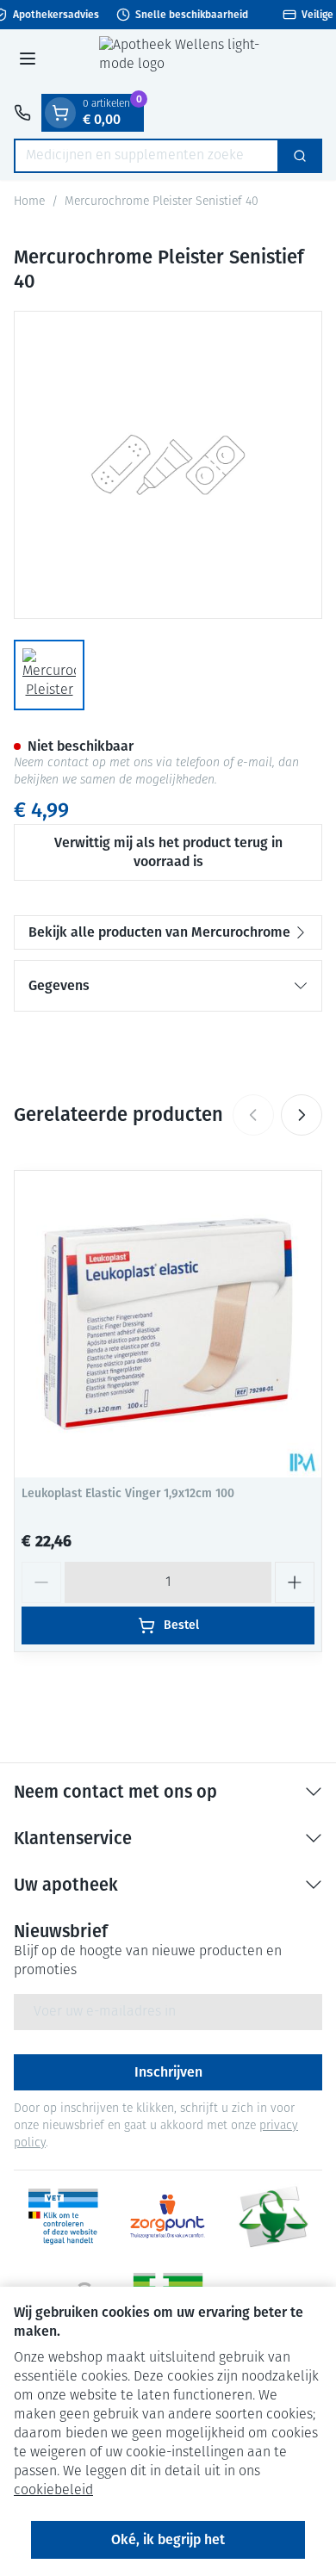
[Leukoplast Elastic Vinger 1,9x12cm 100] (168, 1324)
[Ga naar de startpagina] (185, 62)
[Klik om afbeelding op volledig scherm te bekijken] (168, 465)
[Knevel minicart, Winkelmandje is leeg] (60, 113)
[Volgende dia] (302, 1115)
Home (29, 202)
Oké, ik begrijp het (168, 2539)
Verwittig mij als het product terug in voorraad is (168, 852)
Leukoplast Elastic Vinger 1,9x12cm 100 (128, 1493)
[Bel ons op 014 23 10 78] (22, 113)
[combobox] (146, 156)
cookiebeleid (53, 2491)
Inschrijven (168, 2072)
